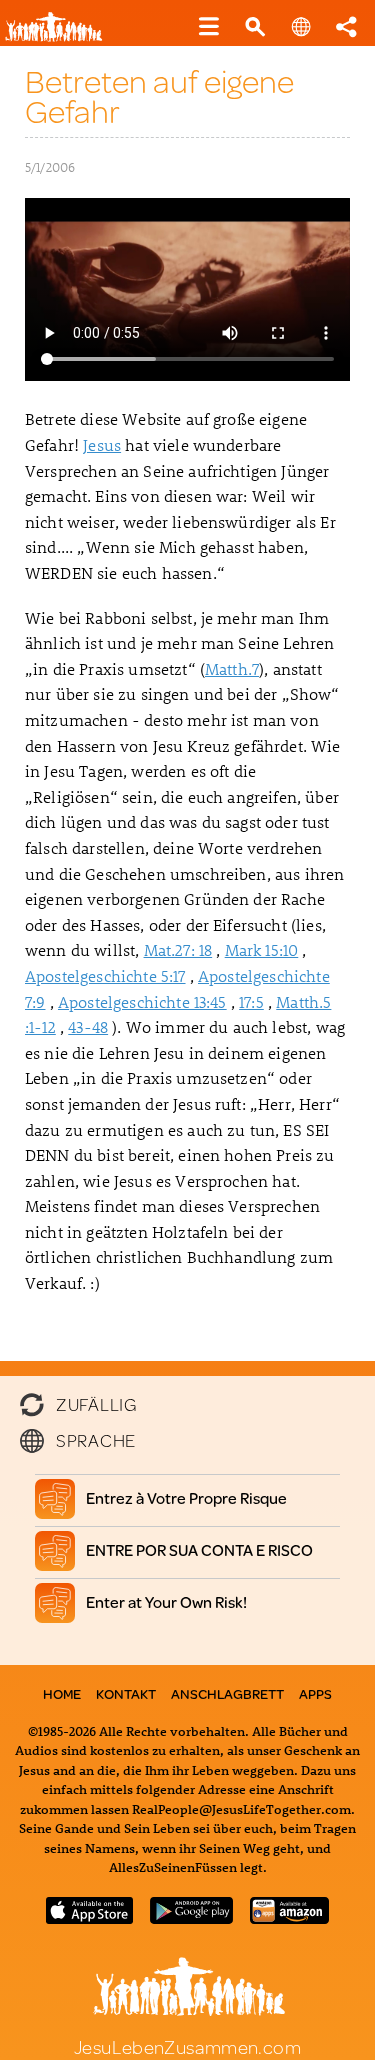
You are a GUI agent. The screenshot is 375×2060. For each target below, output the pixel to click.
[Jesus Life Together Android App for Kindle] (290, 1917)
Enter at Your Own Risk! (167, 1601)
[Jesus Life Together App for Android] (191, 1917)
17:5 (251, 1001)
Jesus (102, 444)
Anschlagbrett (227, 1694)
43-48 (88, 1026)
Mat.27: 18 (178, 949)
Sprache (96, 1440)
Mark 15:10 (262, 949)
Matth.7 (232, 668)
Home (62, 1694)
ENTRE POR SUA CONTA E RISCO (200, 1549)
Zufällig (96, 1402)
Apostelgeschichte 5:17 (105, 975)
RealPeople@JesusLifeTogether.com (241, 1808)
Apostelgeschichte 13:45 (142, 1001)
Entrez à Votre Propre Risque (187, 1497)
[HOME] (60, 37)
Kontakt (126, 1694)
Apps (315, 1694)
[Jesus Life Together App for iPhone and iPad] (90, 1917)
